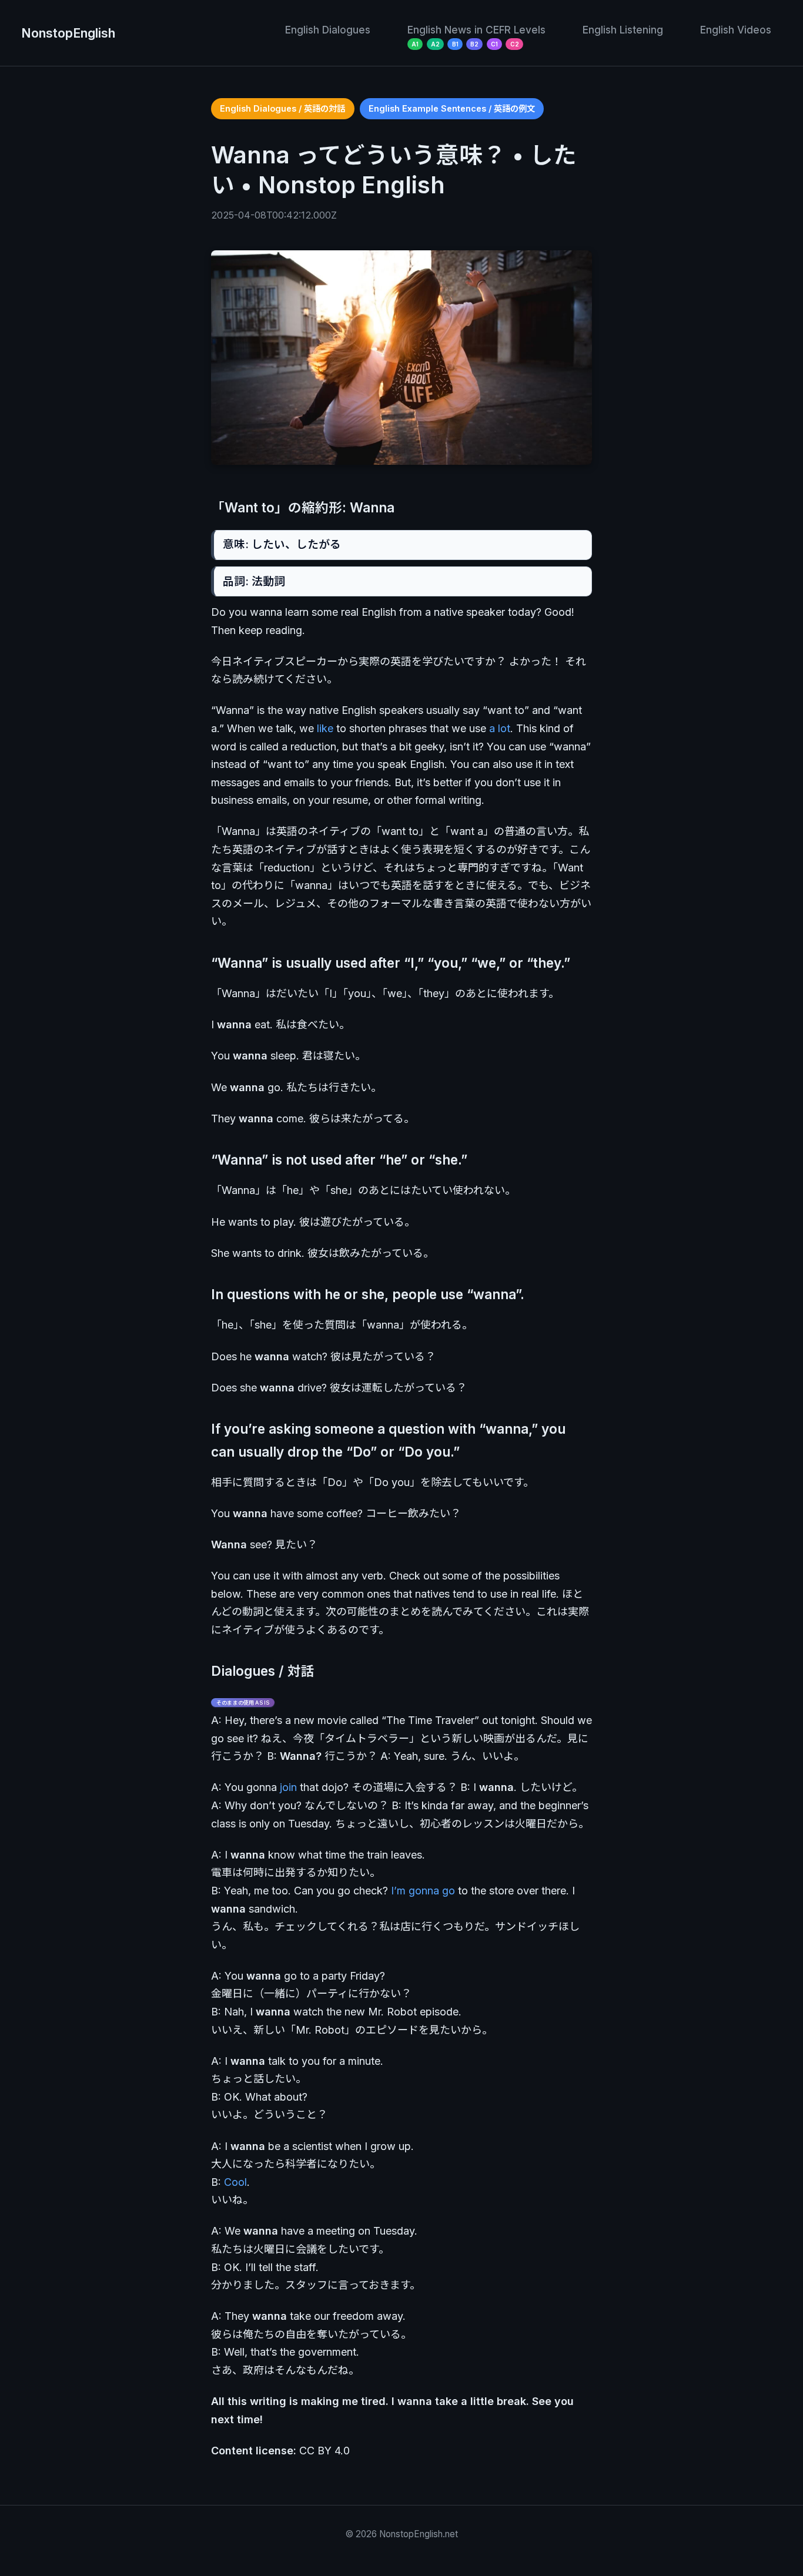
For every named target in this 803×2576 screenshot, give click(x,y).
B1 (455, 44)
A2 (435, 44)
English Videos (736, 30)
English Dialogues (328, 30)
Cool (235, 2182)
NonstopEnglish (68, 33)
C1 (494, 44)
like (325, 728)
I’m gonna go (423, 1891)
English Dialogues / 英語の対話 (282, 108)
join (288, 1787)
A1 (415, 44)
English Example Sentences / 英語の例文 (452, 108)
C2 (515, 44)
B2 (474, 44)
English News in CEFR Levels (476, 30)
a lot (500, 728)
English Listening (623, 30)
